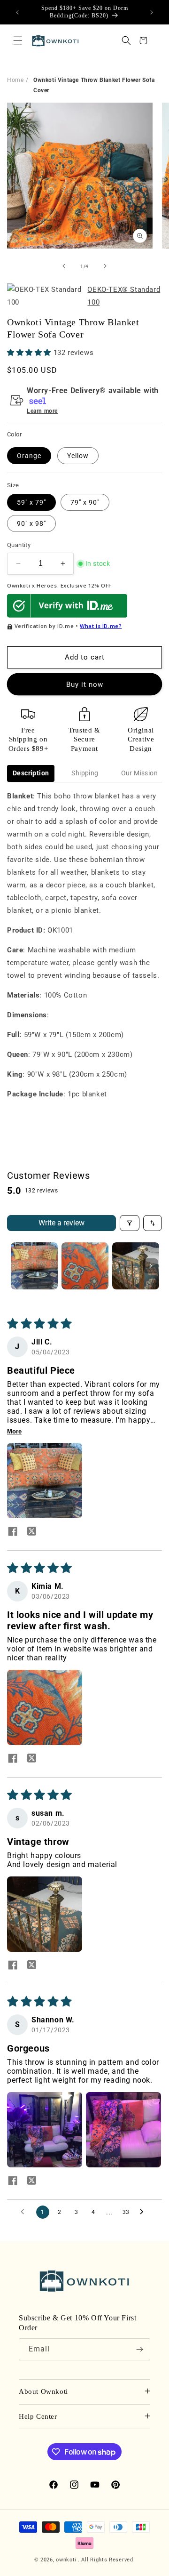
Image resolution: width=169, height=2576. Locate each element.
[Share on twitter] (31, 1532)
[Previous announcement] (17, 12)
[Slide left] (64, 266)
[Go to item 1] (34, 1266)
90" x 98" (31, 523)
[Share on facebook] (13, 1532)
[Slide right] (105, 266)
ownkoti (66, 2560)
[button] (18, 40)
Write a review (61, 1223)
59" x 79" (31, 502)
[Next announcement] (152, 12)
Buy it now (85, 684)
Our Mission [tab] (139, 773)
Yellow (78, 456)
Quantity (19, 545)
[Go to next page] (144, 2212)
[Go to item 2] (85, 1266)
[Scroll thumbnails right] (151, 1266)
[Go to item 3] (136, 1266)
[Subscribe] (139, 2349)
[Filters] (130, 1223)
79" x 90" (85, 502)
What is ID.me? (101, 626)
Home (15, 80)
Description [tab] (31, 773)
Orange (29, 456)
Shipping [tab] (85, 773)
